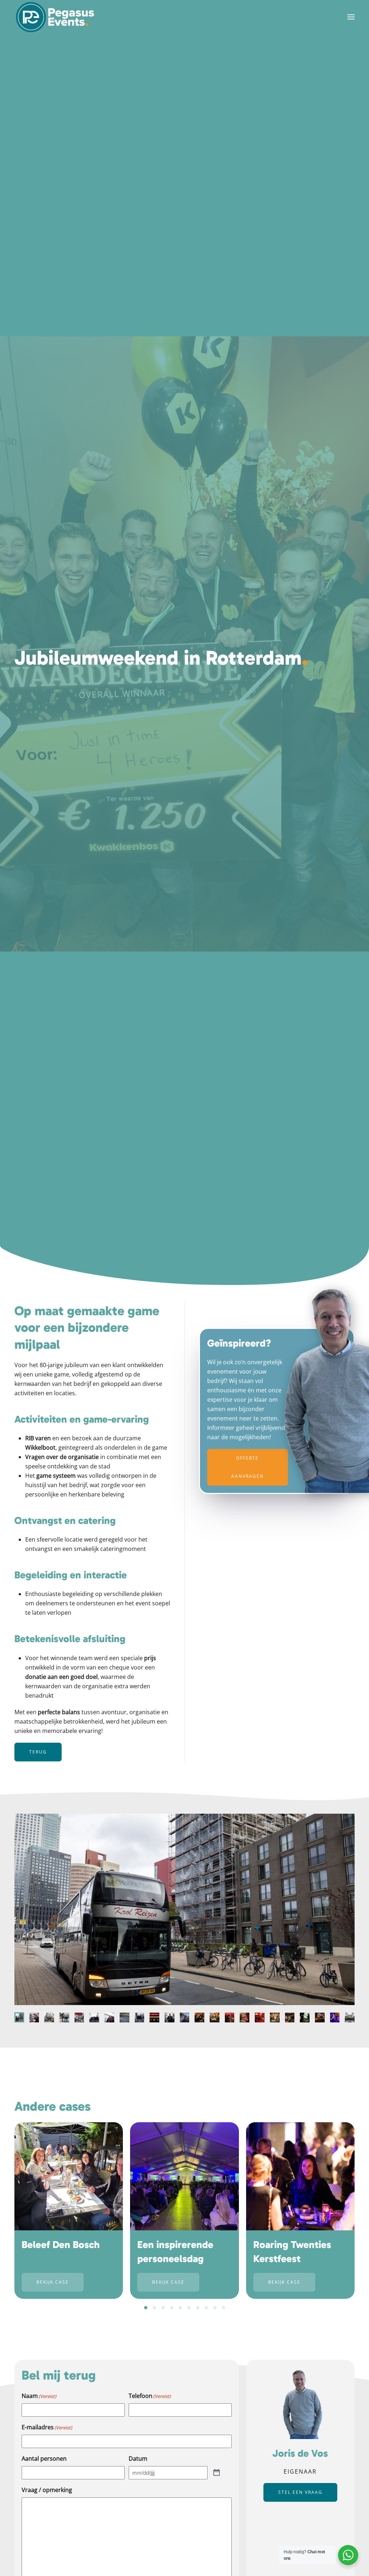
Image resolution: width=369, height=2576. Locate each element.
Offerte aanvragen (248, 1467)
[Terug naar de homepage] (55, 17)
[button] (351, 17)
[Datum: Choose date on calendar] (217, 2473)
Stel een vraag (300, 2492)
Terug (38, 1752)
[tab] (19, 2017)
